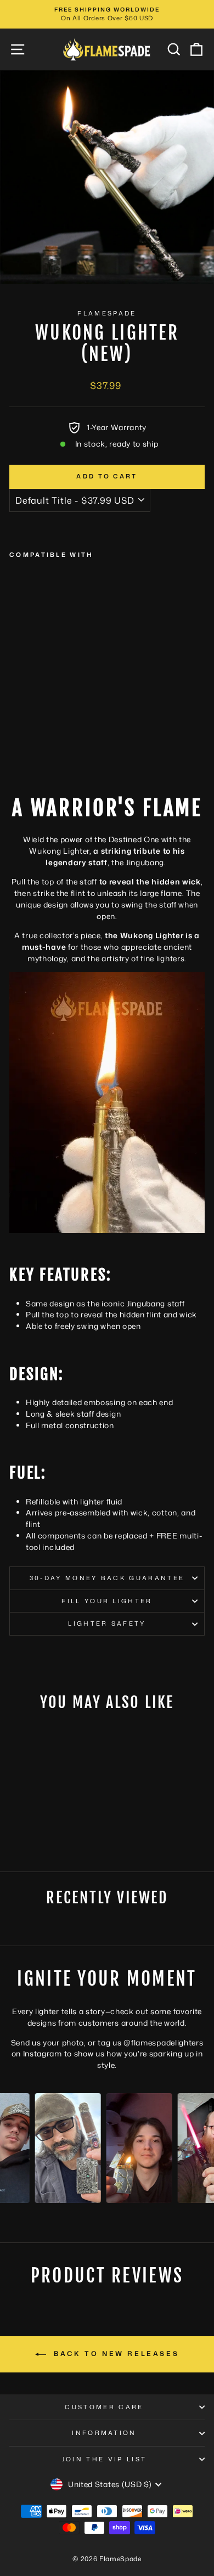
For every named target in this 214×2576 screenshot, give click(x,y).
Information (104, 2433)
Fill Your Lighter (107, 1601)
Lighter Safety (107, 1624)
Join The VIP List (104, 2459)
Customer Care (104, 2407)
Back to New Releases (115, 2354)
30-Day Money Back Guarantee (107, 1578)
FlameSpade (107, 313)
